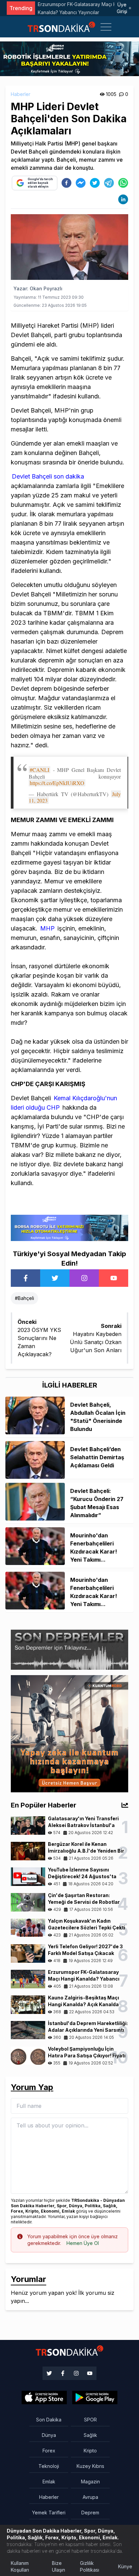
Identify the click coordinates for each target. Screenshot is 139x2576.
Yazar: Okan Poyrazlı (38, 288)
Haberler (21, 94)
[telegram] (109, 183)
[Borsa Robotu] (69, 1227)
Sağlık (90, 2435)
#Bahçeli (24, 1298)
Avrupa (90, 2497)
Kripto (90, 2451)
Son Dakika (49, 2420)
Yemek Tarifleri (49, 2513)
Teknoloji (49, 2466)
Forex (49, 2451)
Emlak (49, 2482)
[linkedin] (123, 199)
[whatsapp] (123, 183)
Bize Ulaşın (59, 2566)
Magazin (90, 2482)
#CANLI (39, 770)
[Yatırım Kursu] (69, 1733)
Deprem (90, 2513)
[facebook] (66, 183)
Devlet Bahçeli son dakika (48, 476)
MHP (48, 928)
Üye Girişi (122, 8)
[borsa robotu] (69, 58)
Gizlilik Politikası (90, 2566)
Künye (125, 2566)
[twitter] (95, 183)
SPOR (90, 2420)
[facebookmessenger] (81, 183)
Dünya (49, 2435)
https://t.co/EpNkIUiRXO (57, 783)
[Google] (44, 2398)
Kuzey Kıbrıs (90, 2466)
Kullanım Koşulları (20, 2566)
